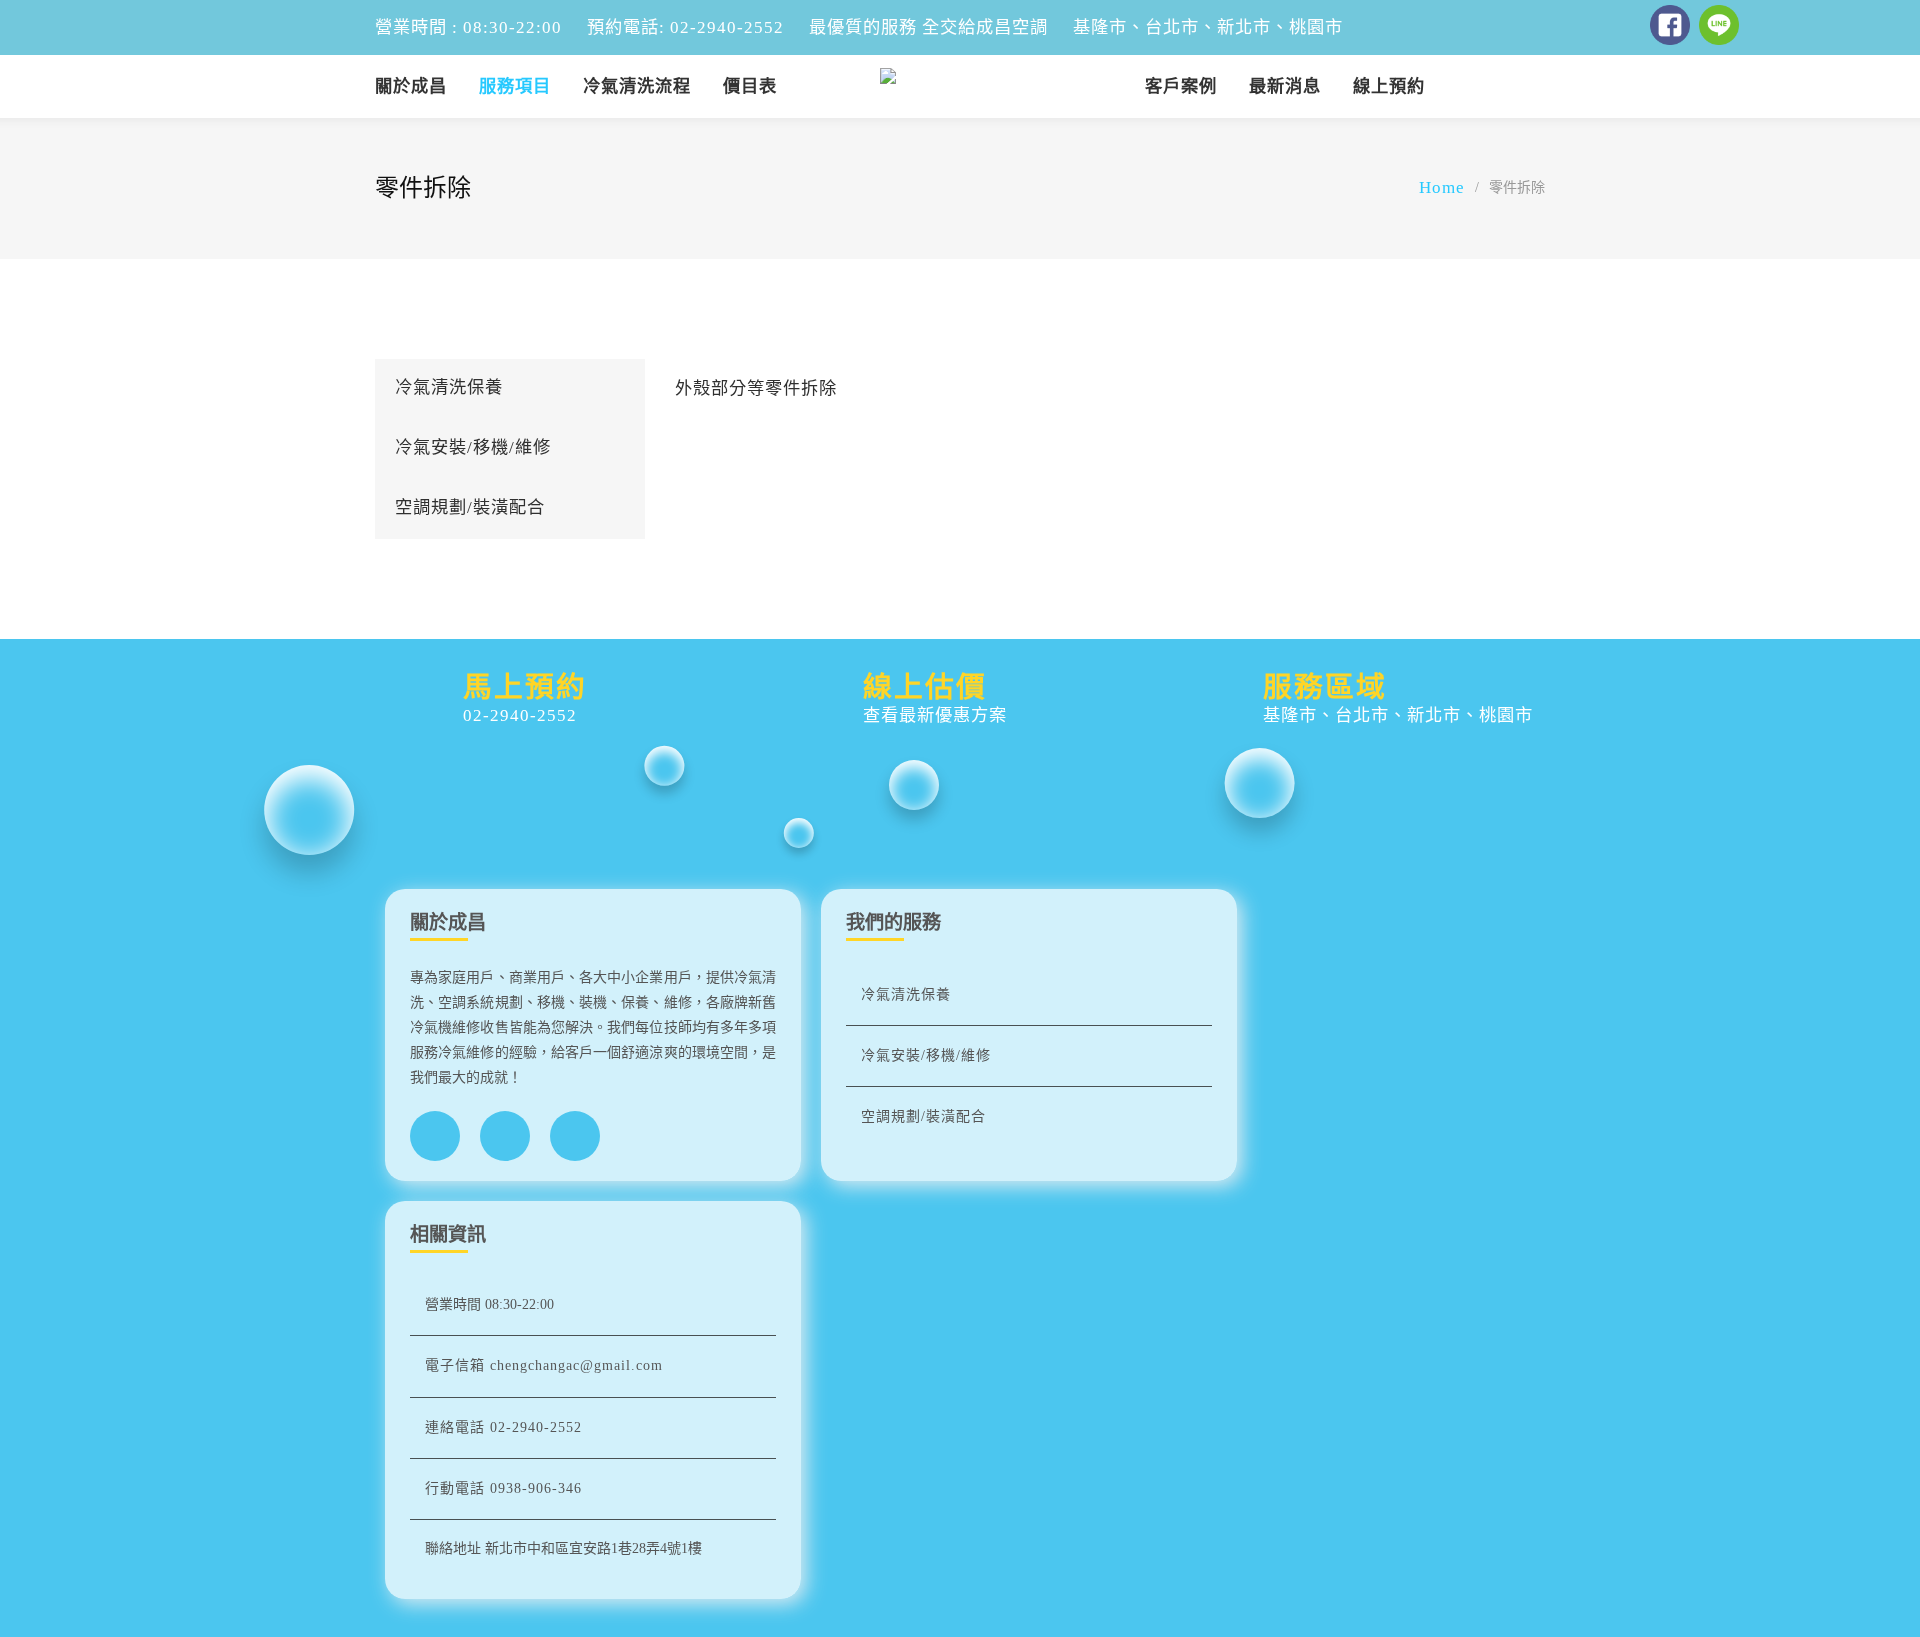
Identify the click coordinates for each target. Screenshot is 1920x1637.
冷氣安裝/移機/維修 (473, 447)
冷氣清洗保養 (449, 387)
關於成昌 (411, 86)
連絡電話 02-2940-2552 (503, 1427)
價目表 (750, 86)
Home (1442, 187)
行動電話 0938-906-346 (503, 1488)
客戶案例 (1181, 86)
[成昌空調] (960, 86)
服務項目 (515, 86)
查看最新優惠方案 (935, 715)
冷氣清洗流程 (637, 86)
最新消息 (1285, 86)
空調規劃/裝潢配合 (470, 507)
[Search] (1531, 83)
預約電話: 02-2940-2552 (685, 27)
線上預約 (1389, 86)
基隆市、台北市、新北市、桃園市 (1398, 715)
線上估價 (925, 687)
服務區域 (1325, 687)
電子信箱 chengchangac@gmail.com (544, 1365)
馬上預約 (525, 687)
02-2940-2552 (520, 715)
